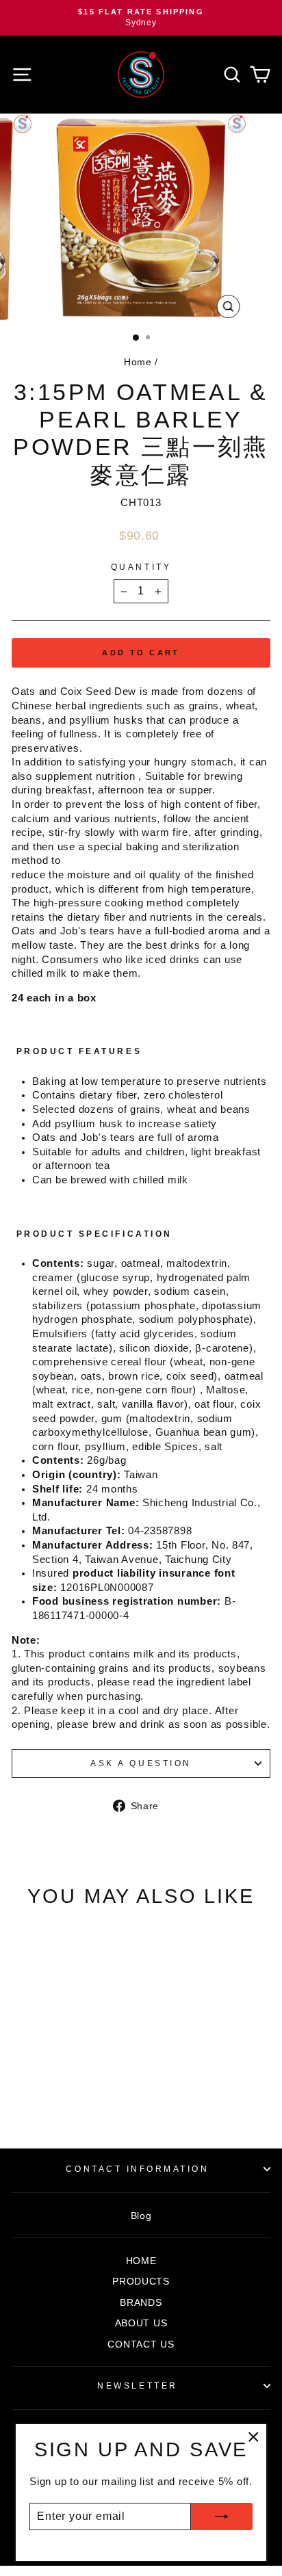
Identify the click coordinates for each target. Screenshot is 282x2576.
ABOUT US (141, 2323)
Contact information (137, 2169)
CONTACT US (141, 2344)
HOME (141, 2261)
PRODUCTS (141, 2282)
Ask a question (141, 1763)
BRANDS (141, 2303)
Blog (141, 2216)
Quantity (141, 567)
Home (138, 362)
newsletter (137, 2386)
